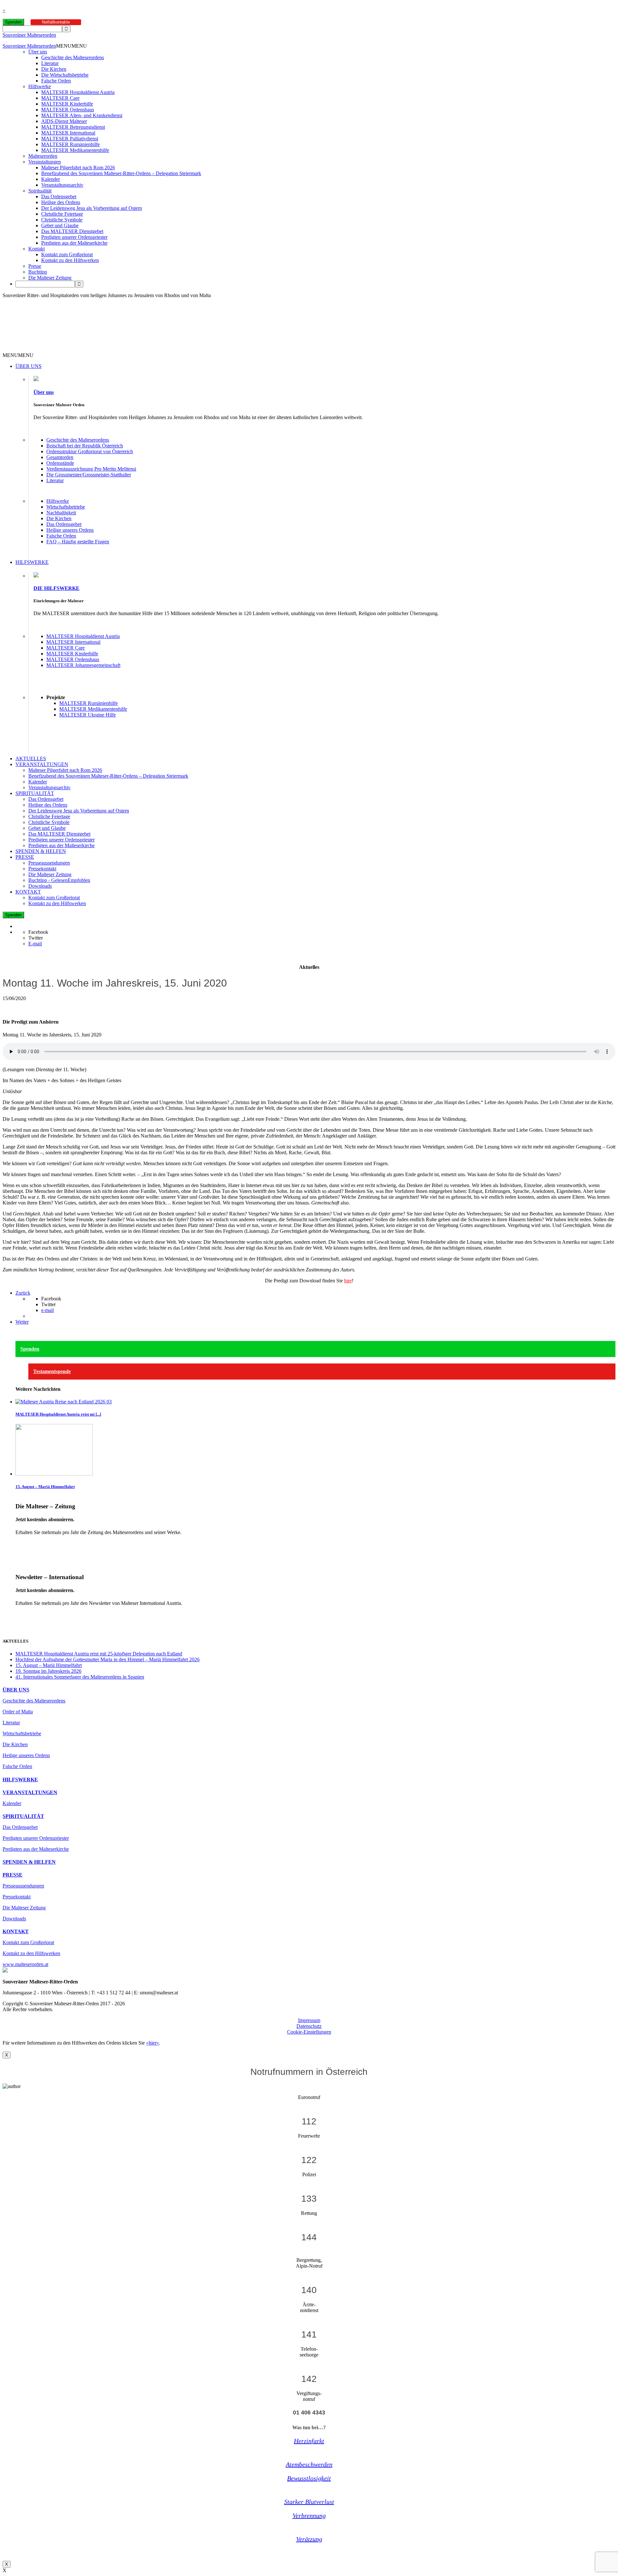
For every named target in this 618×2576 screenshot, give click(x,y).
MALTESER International (68, 133)
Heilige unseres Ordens (70, 530)
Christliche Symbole (62, 220)
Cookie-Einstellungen (309, 2032)
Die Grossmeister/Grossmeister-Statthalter (89, 475)
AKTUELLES (31, 759)
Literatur (50, 63)
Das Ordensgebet (59, 197)
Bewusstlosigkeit (309, 2478)
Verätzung (309, 2539)
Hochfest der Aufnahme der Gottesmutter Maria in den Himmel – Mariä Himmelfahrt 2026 (108, 1659)
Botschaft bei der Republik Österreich (85, 446)
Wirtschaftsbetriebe (66, 507)
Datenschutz (309, 2026)
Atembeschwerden (309, 2464)
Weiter (22, 1322)
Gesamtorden (60, 457)
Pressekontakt (42, 869)
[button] (71, 46)
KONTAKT (28, 892)
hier (348, 1281)
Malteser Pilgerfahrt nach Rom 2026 (78, 168)
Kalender (51, 179)
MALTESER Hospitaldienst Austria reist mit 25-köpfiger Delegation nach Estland (99, 1654)
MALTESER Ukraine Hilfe (88, 715)
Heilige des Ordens (61, 202)
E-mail (35, 944)
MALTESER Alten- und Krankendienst (82, 115)
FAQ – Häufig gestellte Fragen (78, 542)
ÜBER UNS (28, 366)
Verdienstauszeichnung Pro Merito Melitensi (91, 469)
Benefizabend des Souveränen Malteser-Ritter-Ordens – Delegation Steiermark (121, 173)
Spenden (13, 22)
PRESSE (25, 857)
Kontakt (37, 249)
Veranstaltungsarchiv (62, 185)
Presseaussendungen (49, 863)
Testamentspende (52, 1371)
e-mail (47, 1310)
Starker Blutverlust (309, 2502)
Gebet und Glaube (60, 225)
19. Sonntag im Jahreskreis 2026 (48, 1671)
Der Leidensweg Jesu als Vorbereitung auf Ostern (92, 208)
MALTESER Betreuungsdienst (73, 127)
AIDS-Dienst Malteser (64, 121)
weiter (22, 1543)
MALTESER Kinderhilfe (67, 104)
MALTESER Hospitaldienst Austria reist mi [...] (58, 1414)
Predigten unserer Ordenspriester (74, 237)
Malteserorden (43, 156)
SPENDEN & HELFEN (41, 851)
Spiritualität (40, 191)
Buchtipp (38, 272)
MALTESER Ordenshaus (68, 110)
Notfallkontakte (56, 22)
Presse (35, 266)
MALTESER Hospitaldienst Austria (78, 92)
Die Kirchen (54, 69)
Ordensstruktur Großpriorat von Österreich (90, 451)
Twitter (36, 938)
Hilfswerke (40, 86)
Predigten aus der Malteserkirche (74, 243)
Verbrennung (309, 2515)
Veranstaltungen (45, 162)
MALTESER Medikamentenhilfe (75, 150)
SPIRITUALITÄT (35, 793)
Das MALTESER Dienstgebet (72, 231)
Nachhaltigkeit (61, 513)
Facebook (38, 932)
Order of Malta (18, 1712)
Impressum (309, 2020)
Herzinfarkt (309, 2441)
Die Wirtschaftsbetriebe (65, 75)
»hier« (153, 2043)
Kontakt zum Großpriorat (67, 254)
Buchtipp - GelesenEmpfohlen (59, 880)
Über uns (38, 52)
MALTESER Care (60, 98)
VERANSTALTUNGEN (42, 764)
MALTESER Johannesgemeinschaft (83, 665)
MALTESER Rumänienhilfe (70, 144)
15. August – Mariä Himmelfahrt (45, 1487)
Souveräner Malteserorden (29, 35)
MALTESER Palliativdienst (70, 139)
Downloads (40, 886)
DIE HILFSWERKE (56, 588)
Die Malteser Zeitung (50, 278)
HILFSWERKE (32, 562)
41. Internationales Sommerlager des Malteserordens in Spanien (80, 1677)
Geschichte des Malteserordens (73, 57)
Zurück (23, 1293)
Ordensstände (60, 463)
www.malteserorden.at (25, 1964)
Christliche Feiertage (62, 214)
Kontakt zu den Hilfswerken (70, 260)
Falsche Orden (56, 81)
